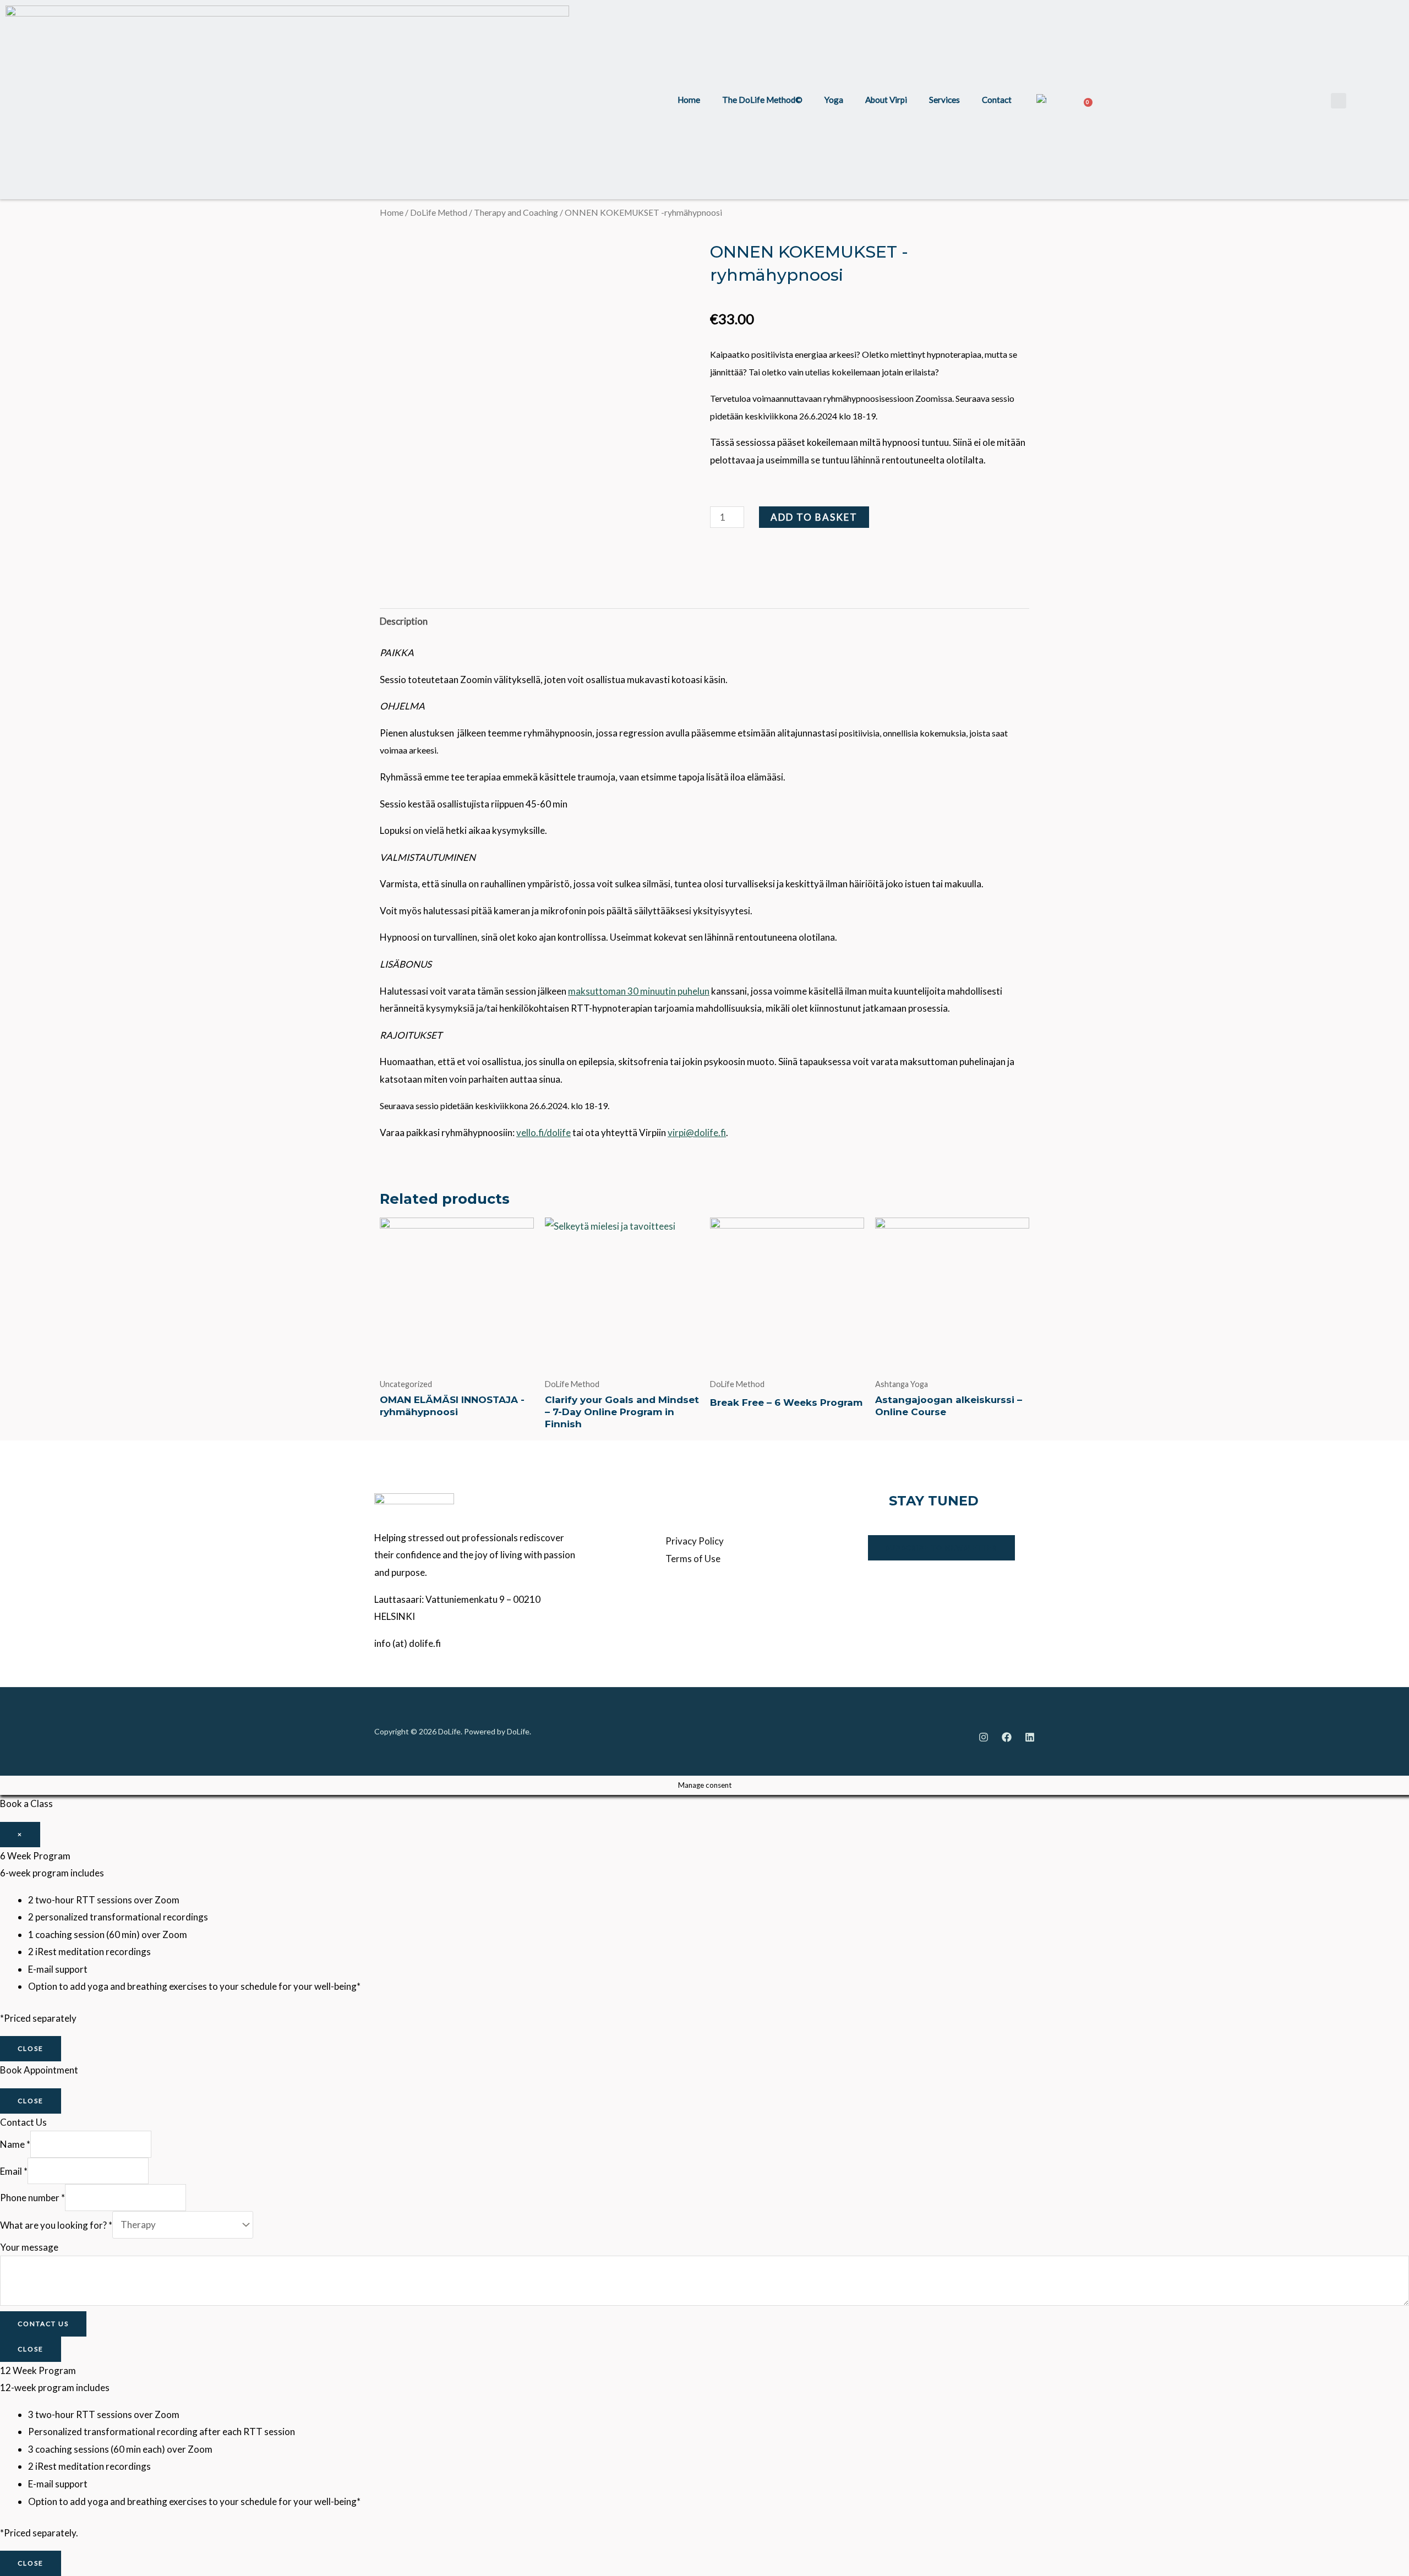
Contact (997, 100)
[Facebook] (1007, 1737)
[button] (1339, 101)
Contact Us (43, 2324)
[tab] (404, 622)
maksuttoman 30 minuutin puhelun (639, 991)
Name (15, 2144)
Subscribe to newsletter (941, 1548)
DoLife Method (439, 212)
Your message (29, 2247)
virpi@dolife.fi (697, 1133)
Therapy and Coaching (516, 212)
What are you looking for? (56, 2225)
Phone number (32, 2198)
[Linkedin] (1030, 1737)
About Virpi (886, 100)
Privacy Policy (695, 1541)
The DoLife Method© (762, 100)
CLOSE (31, 2048)
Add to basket (814, 517)
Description (404, 621)
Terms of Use (693, 1559)
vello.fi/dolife (544, 1133)
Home (689, 100)
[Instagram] (984, 1737)
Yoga (834, 100)
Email (14, 2171)
